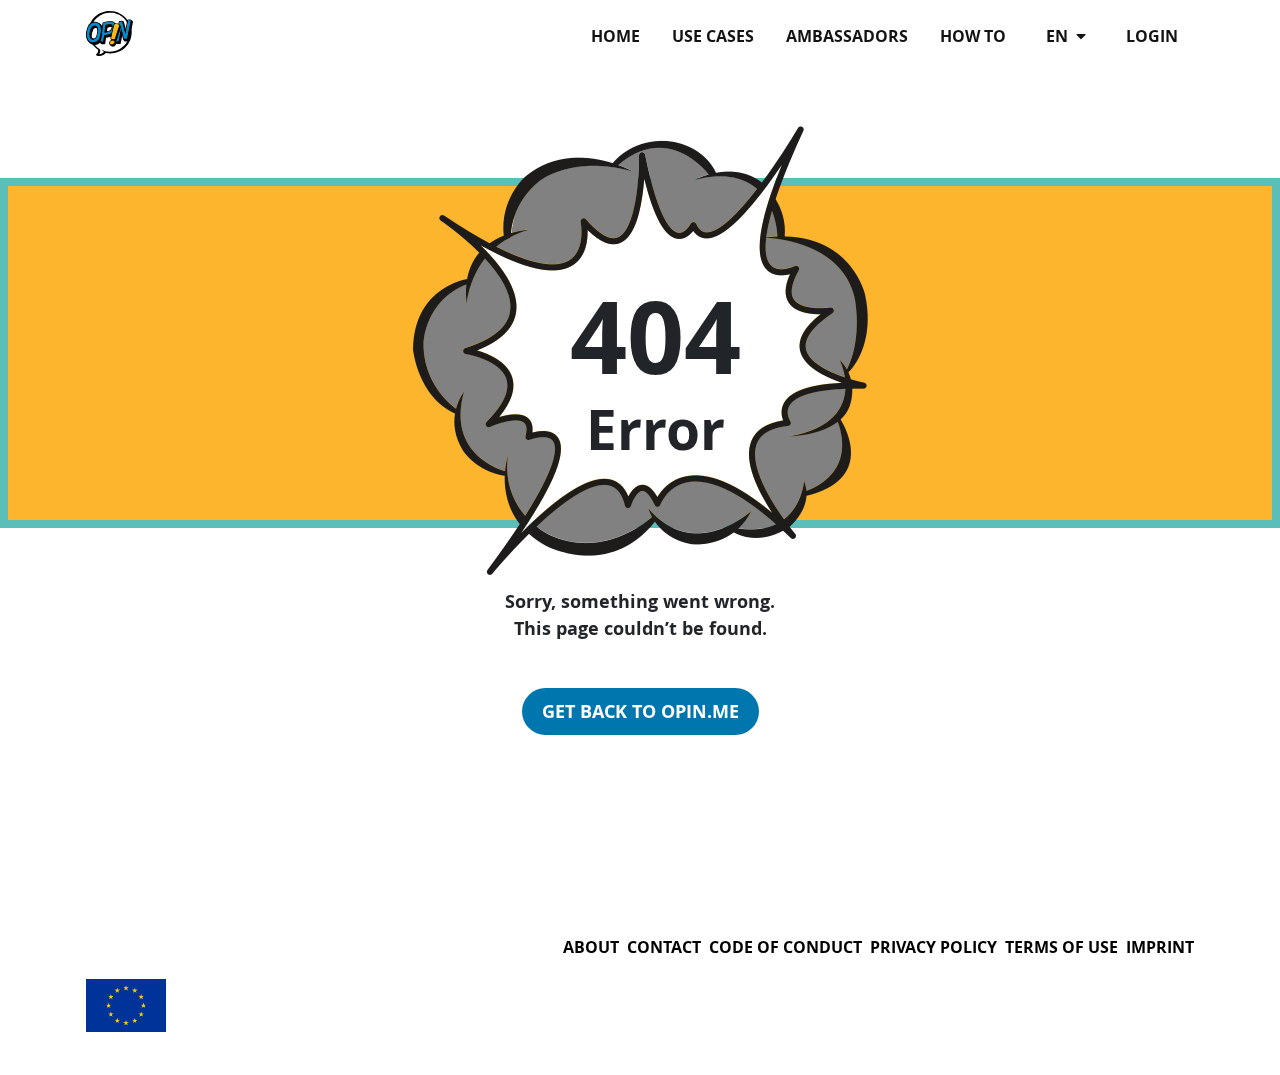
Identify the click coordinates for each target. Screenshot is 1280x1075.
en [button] (1059, 36)
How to (973, 36)
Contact (664, 947)
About (591, 947)
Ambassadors (847, 36)
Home (615, 36)
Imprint (1160, 947)
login (1152, 36)
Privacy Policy (933, 947)
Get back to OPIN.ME (640, 711)
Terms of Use (1061, 947)
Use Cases (713, 36)
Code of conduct (785, 947)
